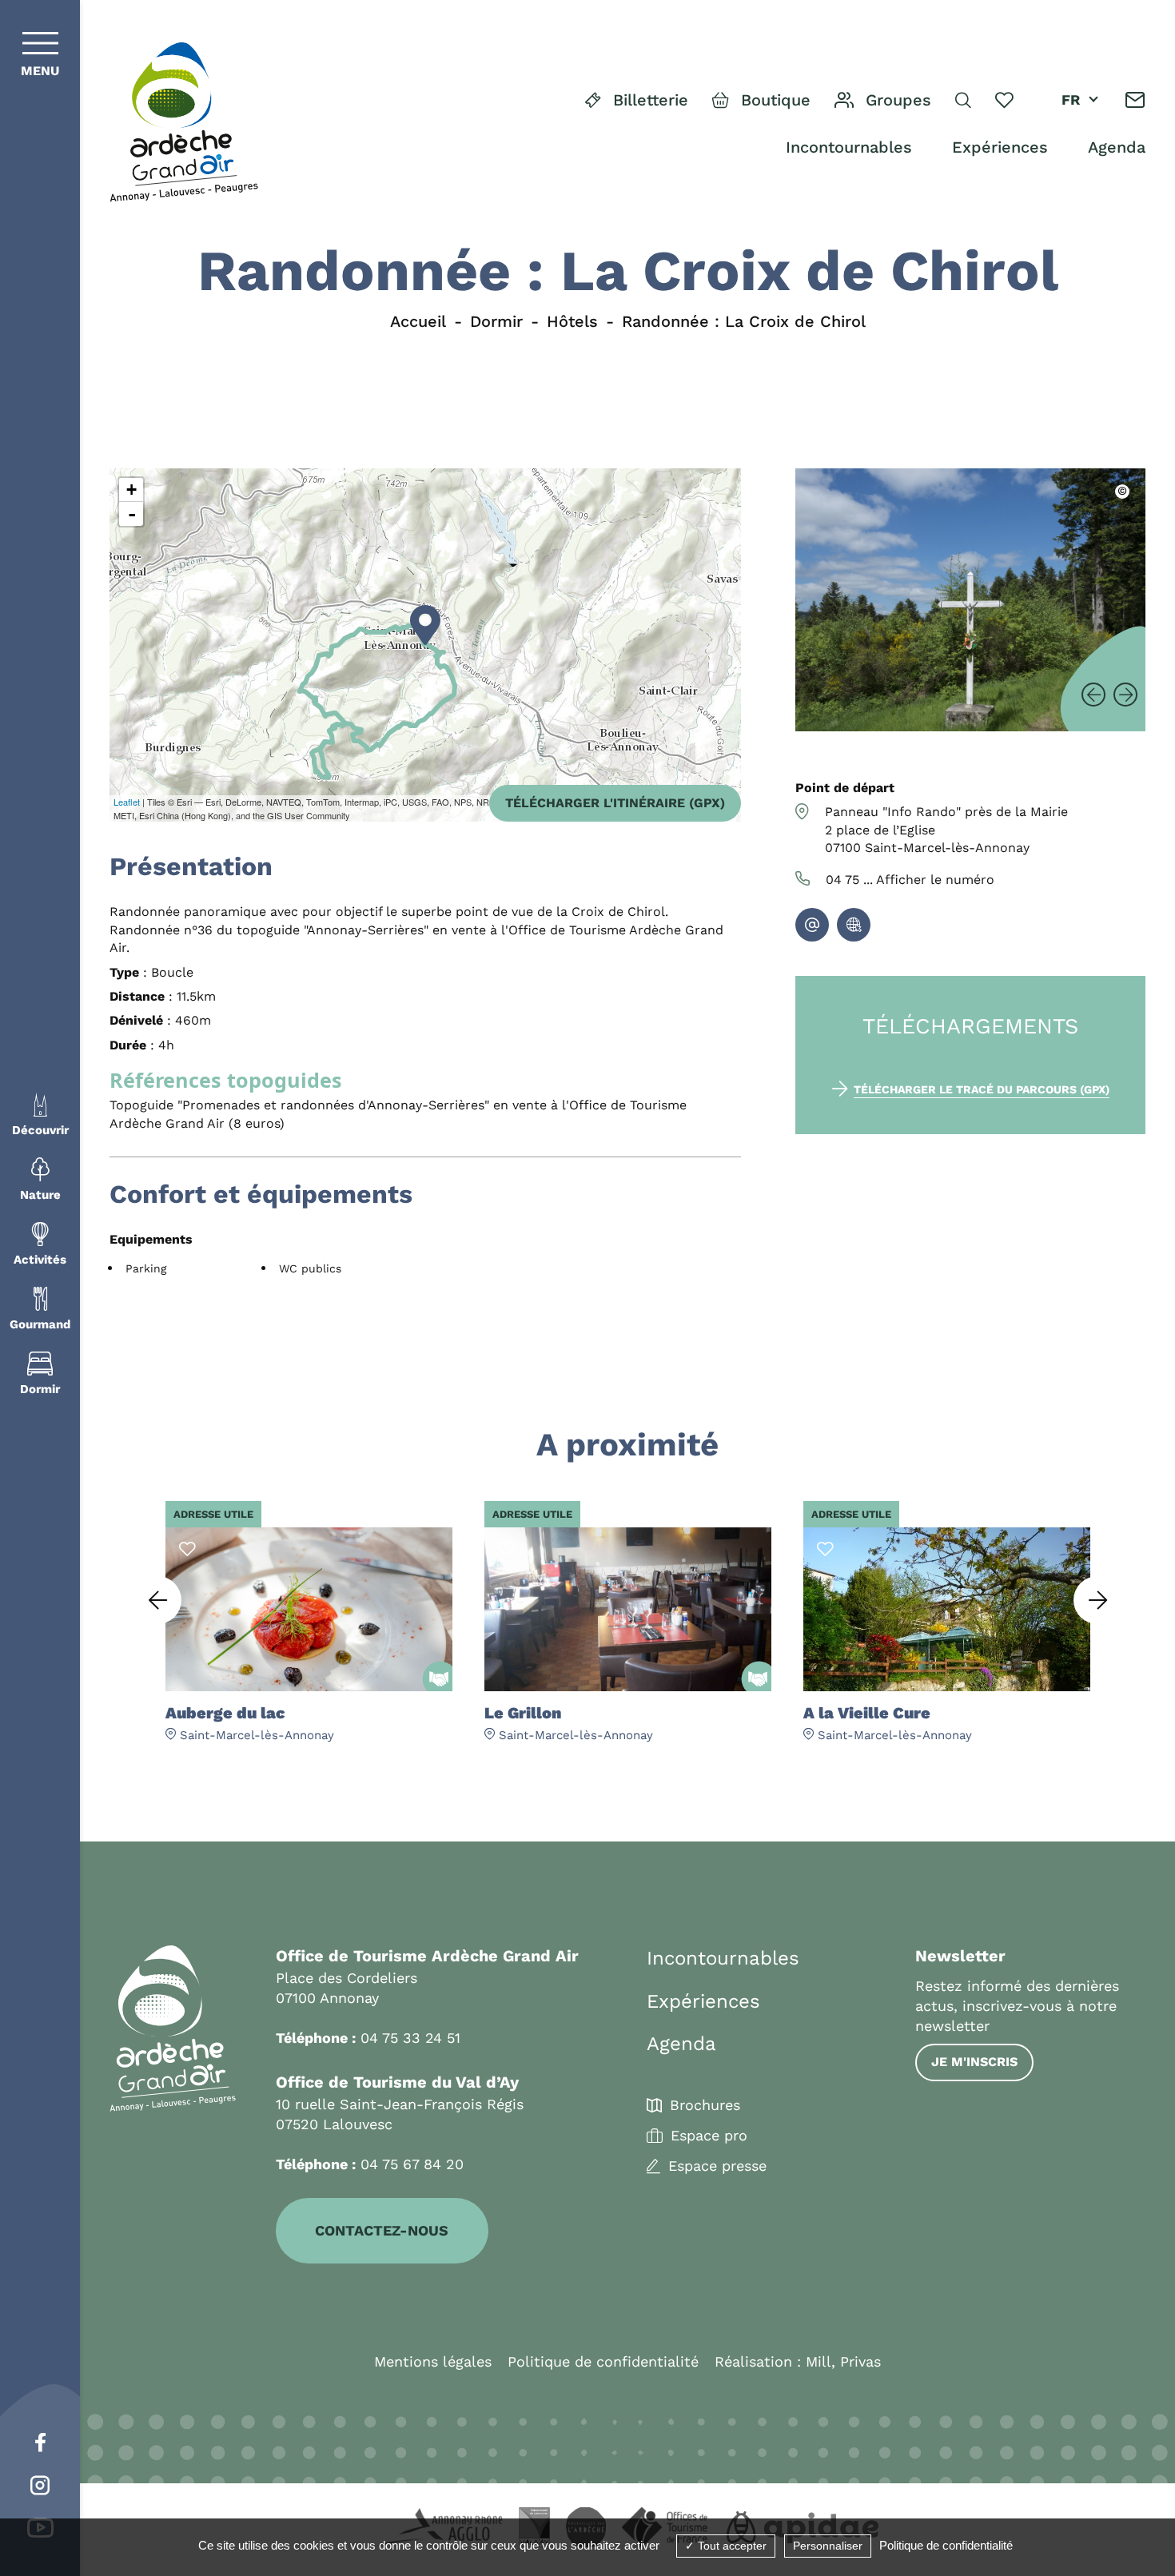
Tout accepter (731, 2546)
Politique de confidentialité (603, 2361)
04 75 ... (910, 880)
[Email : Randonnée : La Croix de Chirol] (812, 925)
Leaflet (127, 802)
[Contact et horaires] (1135, 100)
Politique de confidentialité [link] (946, 2545)
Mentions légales (433, 2361)
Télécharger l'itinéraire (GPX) (615, 803)
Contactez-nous (382, 2230)
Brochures (705, 2105)
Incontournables (849, 147)
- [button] (132, 514)
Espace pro (709, 2136)
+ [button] (131, 490)
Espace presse (717, 2166)
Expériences (1000, 147)
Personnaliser (828, 2546)
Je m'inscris (974, 2062)
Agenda (1117, 147)
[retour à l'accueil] (184, 123)
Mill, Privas (843, 2361)
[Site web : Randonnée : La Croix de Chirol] (854, 925)
